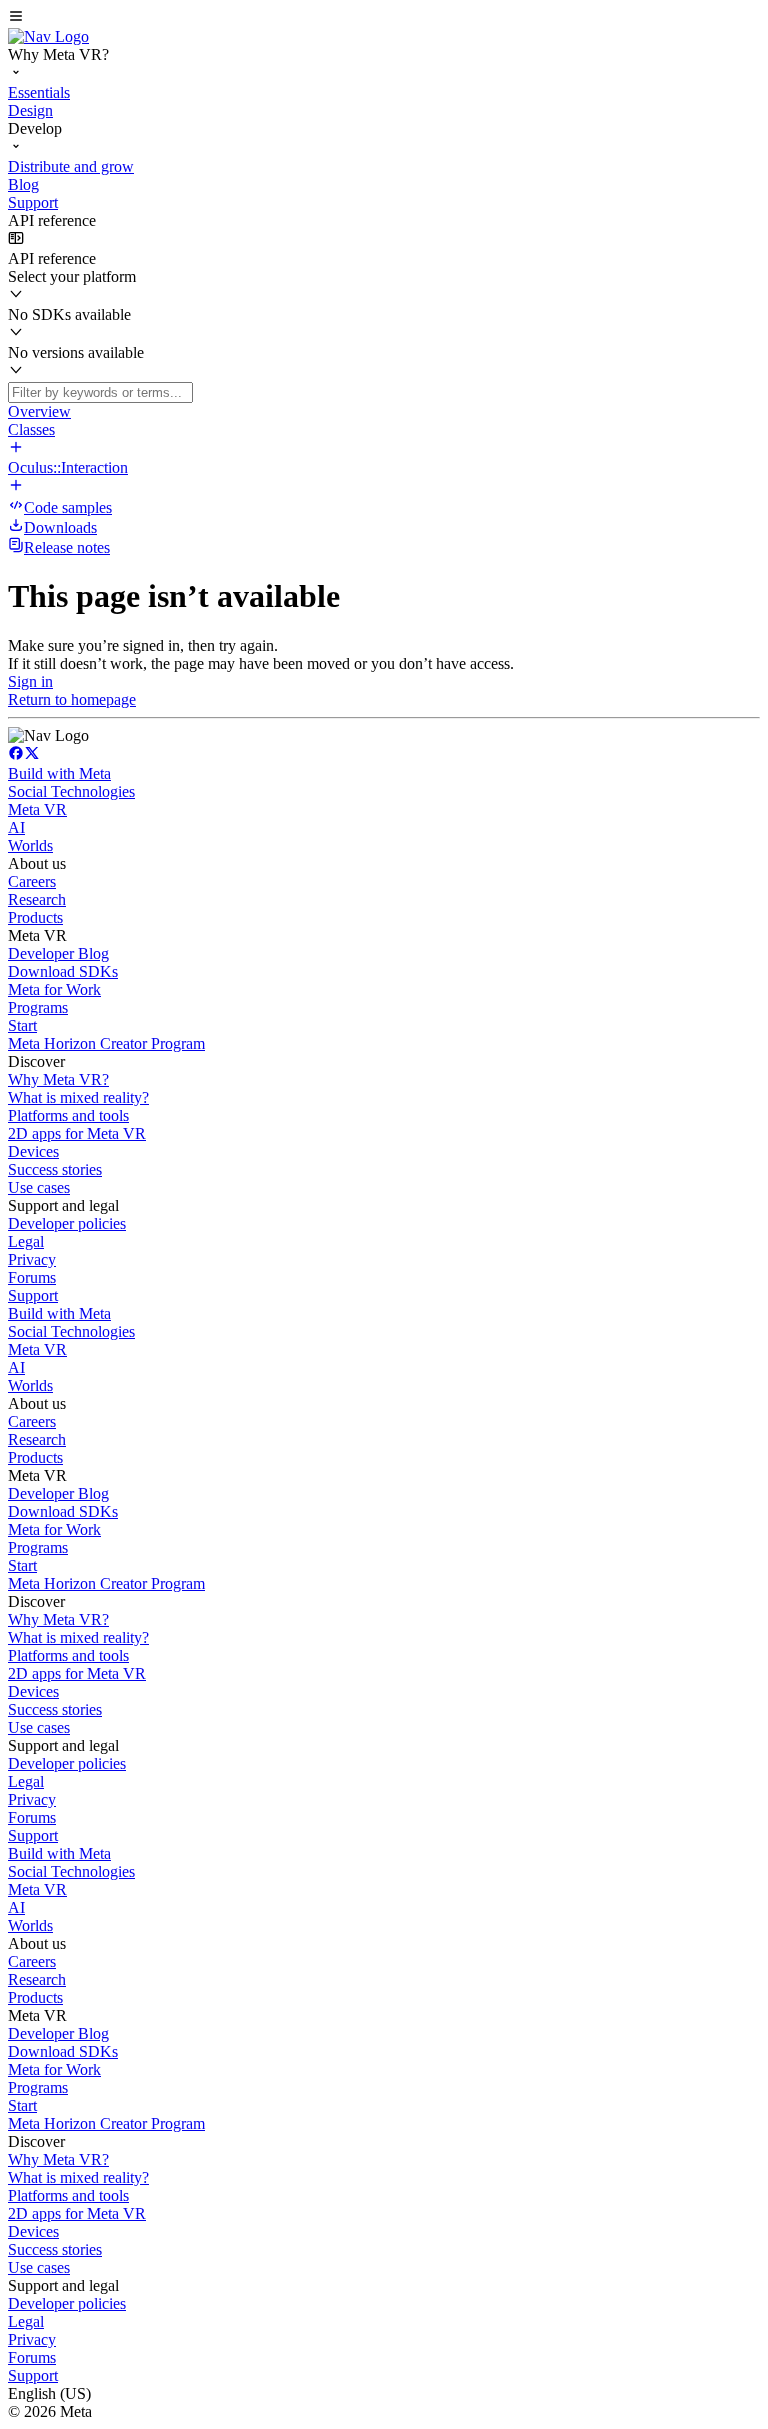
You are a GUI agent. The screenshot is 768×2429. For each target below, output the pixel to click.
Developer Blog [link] (58, 953)
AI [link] (16, 827)
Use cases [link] (39, 1187)
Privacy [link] (32, 1259)
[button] (384, 18)
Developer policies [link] (67, 1223)
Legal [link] (26, 1241)
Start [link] (22, 1025)
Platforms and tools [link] (68, 1115)
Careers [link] (32, 881)
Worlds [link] (30, 845)
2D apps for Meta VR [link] (77, 1133)
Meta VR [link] (37, 809)
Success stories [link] (55, 1169)
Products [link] (35, 917)
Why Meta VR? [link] (58, 1079)
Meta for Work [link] (54, 989)
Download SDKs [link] (63, 971)
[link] (48, 36)
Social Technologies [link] (71, 791)
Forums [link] (32, 1277)
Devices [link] (33, 1151)
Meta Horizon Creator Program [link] (106, 1043)
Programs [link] (38, 1007)
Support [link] (33, 1295)
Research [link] (37, 899)
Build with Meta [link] (59, 773)
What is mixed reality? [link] (78, 1097)
